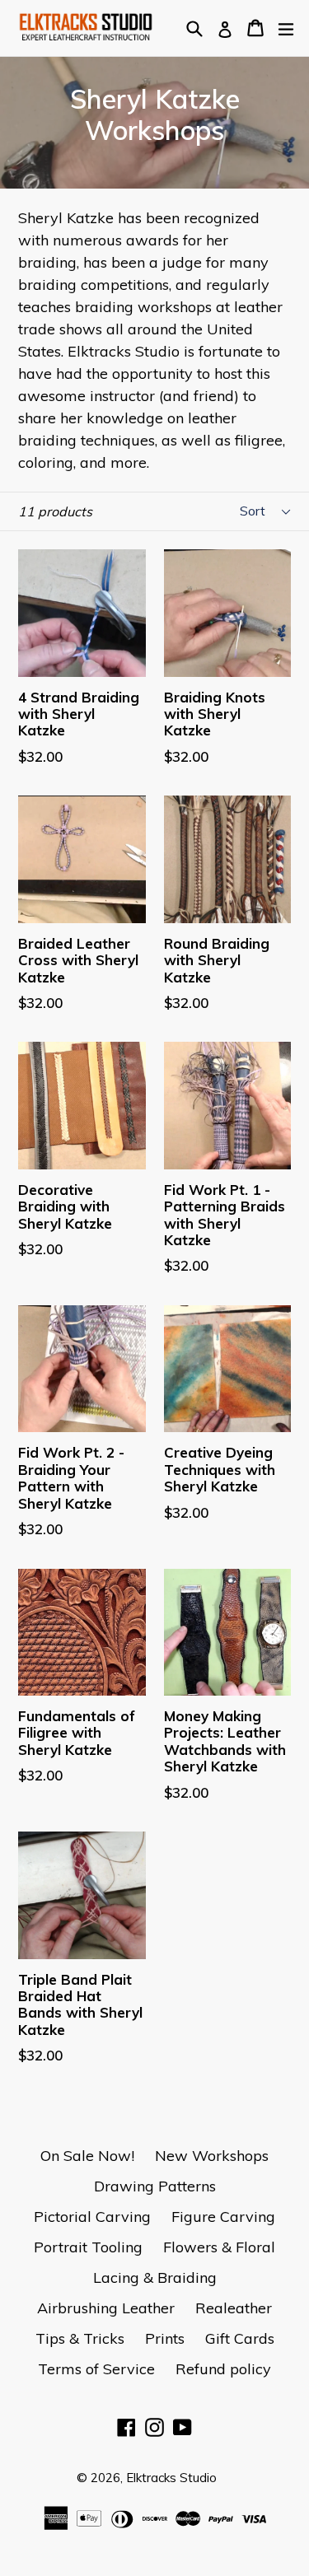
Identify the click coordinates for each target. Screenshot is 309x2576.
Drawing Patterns (155, 2186)
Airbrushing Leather (106, 2308)
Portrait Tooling (88, 2247)
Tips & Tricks (80, 2338)
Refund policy (223, 2369)
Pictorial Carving (92, 2217)
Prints (165, 2338)
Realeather (234, 2308)
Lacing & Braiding (155, 2277)
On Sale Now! (87, 2156)
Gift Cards (240, 2338)
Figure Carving (223, 2217)
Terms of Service (96, 2369)
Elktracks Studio (171, 2478)
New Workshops (212, 2156)
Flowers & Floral (219, 2247)
